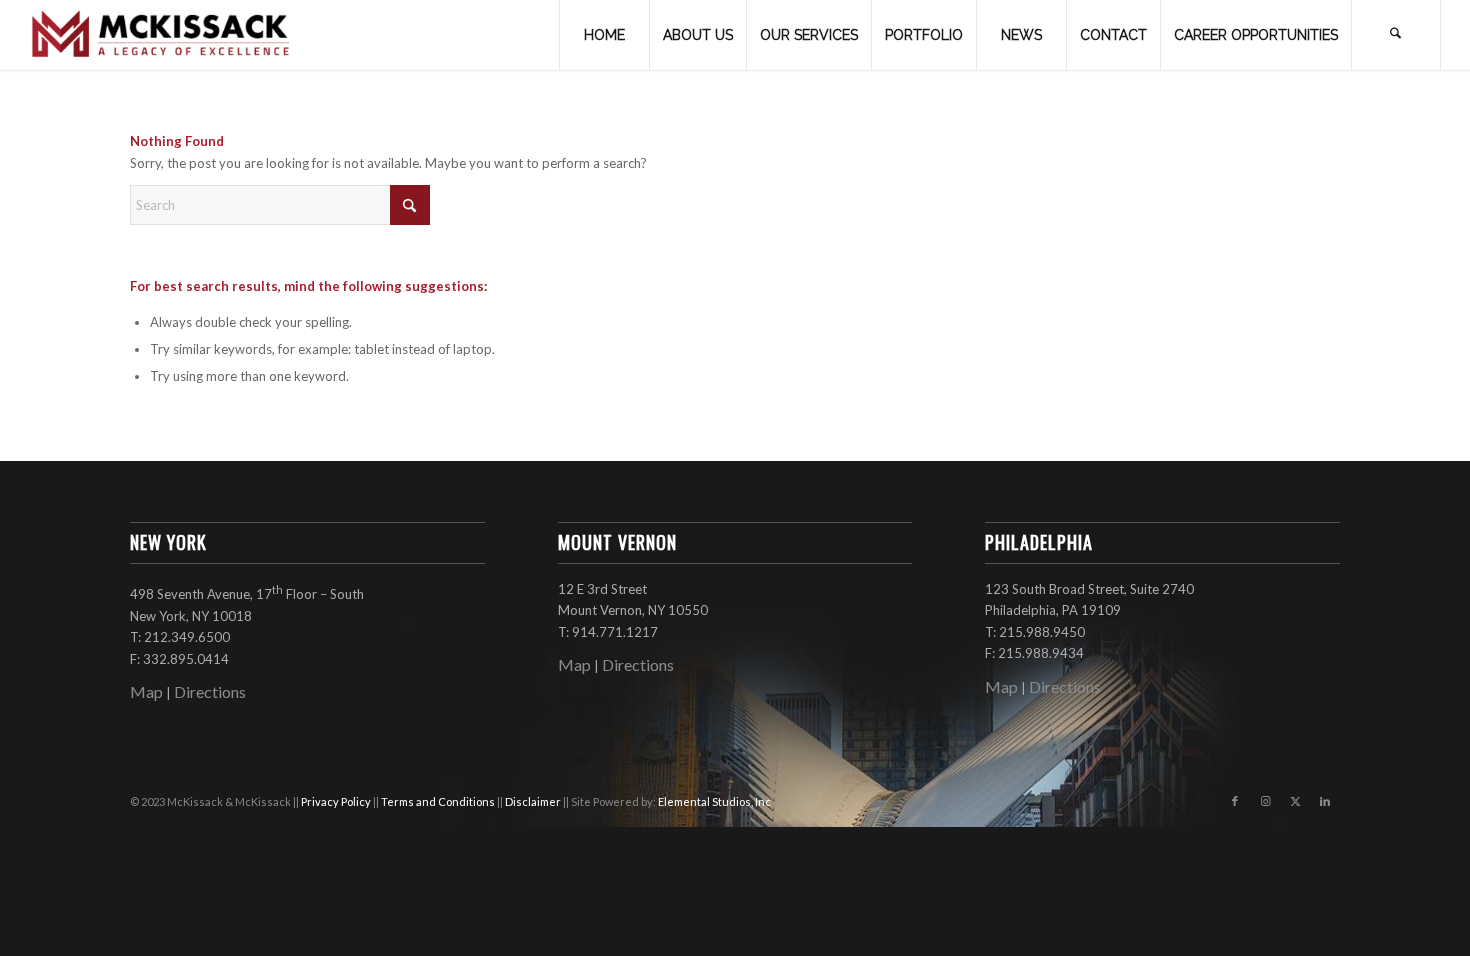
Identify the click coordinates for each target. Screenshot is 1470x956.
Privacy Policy (337, 801)
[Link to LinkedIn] (1325, 801)
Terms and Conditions (439, 801)
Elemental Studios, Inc (714, 801)
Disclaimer (534, 801)
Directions (210, 691)
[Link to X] (1295, 801)
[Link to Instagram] (1265, 801)
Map (146, 691)
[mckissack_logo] (161, 35)
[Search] (1396, 35)
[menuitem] (604, 35)
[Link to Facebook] (1235, 801)
